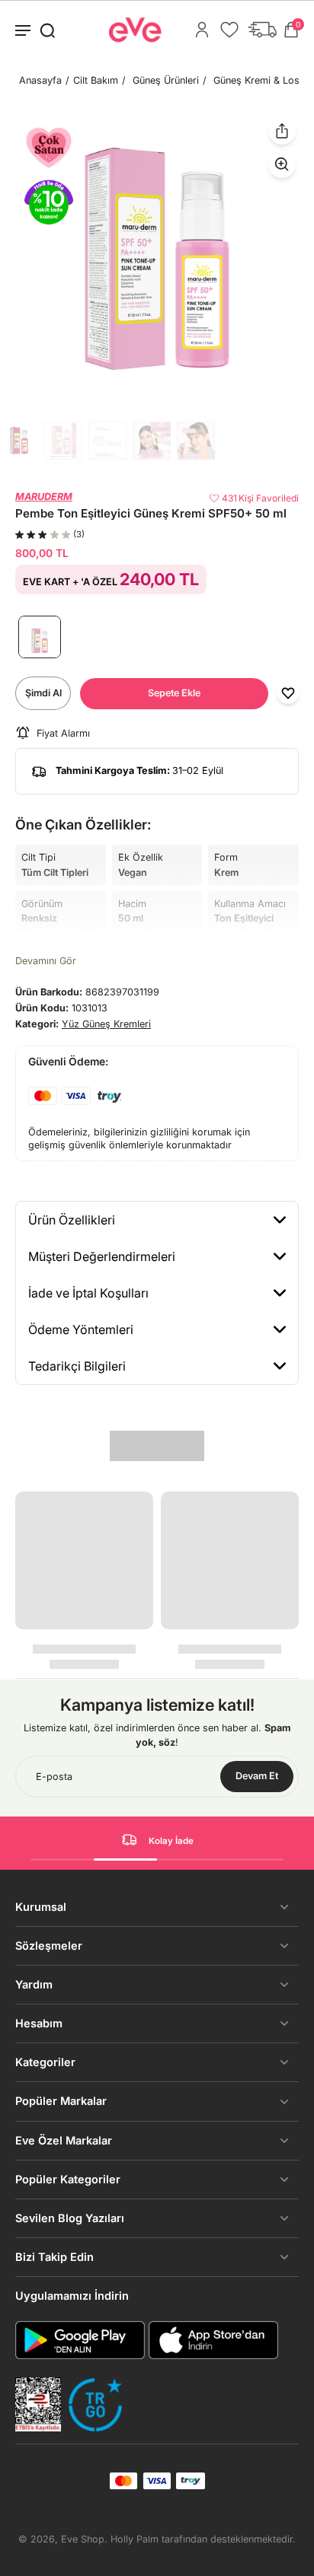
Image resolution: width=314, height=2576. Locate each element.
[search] (47, 30)
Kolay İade (171, 1841)
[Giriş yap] (202, 30)
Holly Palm (135, 2539)
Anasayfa (40, 80)
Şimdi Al (43, 693)
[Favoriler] (229, 30)
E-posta (54, 1777)
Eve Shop (83, 2539)
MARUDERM (44, 497)
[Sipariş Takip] (262, 30)
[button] (174, 694)
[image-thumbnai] (19, 441)
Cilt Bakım (96, 80)
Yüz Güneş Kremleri (106, 1024)
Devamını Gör (46, 961)
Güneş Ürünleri (166, 80)
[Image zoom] (157, 259)
